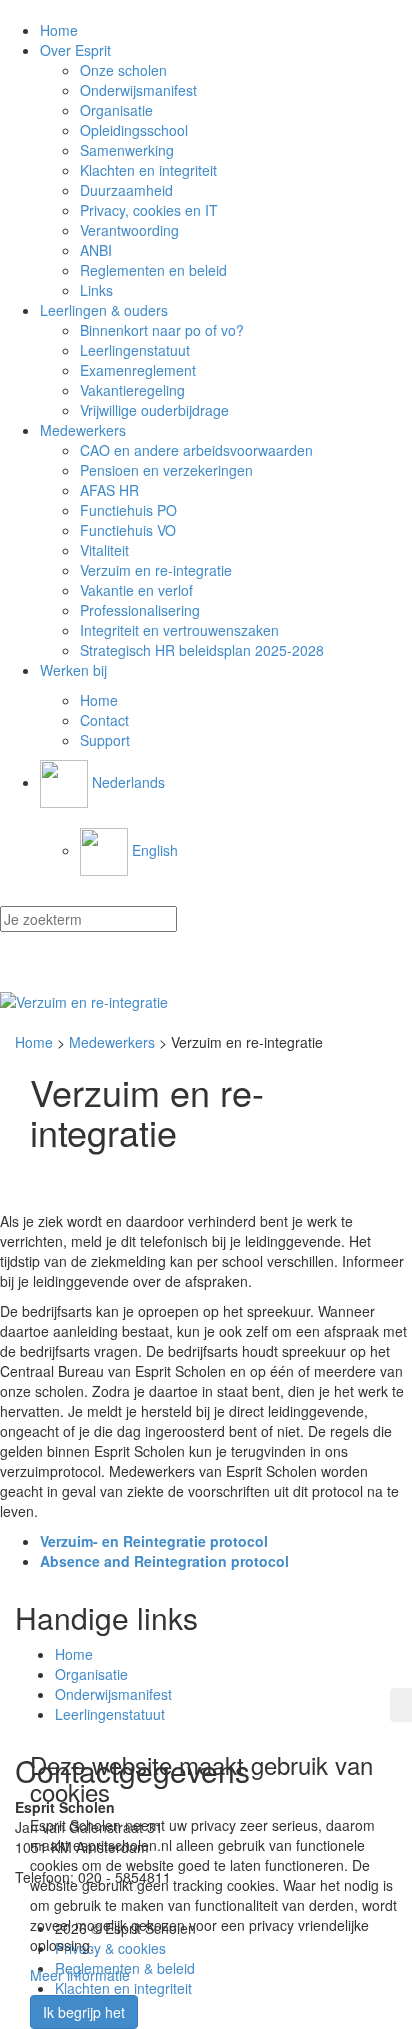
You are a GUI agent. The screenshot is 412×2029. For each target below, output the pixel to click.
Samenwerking (127, 150)
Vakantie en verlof (136, 590)
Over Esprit (75, 50)
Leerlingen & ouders (104, 310)
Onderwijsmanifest (138, 90)
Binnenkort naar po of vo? (162, 330)
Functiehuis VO (128, 530)
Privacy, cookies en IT (149, 210)
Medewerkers (83, 430)
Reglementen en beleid (153, 270)
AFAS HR (109, 490)
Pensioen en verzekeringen (166, 470)
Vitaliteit (104, 550)
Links (96, 290)
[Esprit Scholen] (206, 1002)
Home (59, 30)
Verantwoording (129, 230)
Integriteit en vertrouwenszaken (179, 630)
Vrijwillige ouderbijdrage (154, 410)
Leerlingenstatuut (135, 350)
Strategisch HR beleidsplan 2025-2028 (202, 650)
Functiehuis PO (128, 510)
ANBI (96, 250)
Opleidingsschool (134, 130)
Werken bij (73, 670)
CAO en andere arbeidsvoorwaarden (196, 450)
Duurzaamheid (126, 190)
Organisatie (116, 110)
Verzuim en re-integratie (156, 570)
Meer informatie (80, 1975)
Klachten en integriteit (148, 170)
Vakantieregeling (132, 390)
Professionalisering (140, 610)
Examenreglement (138, 370)
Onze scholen (123, 70)
